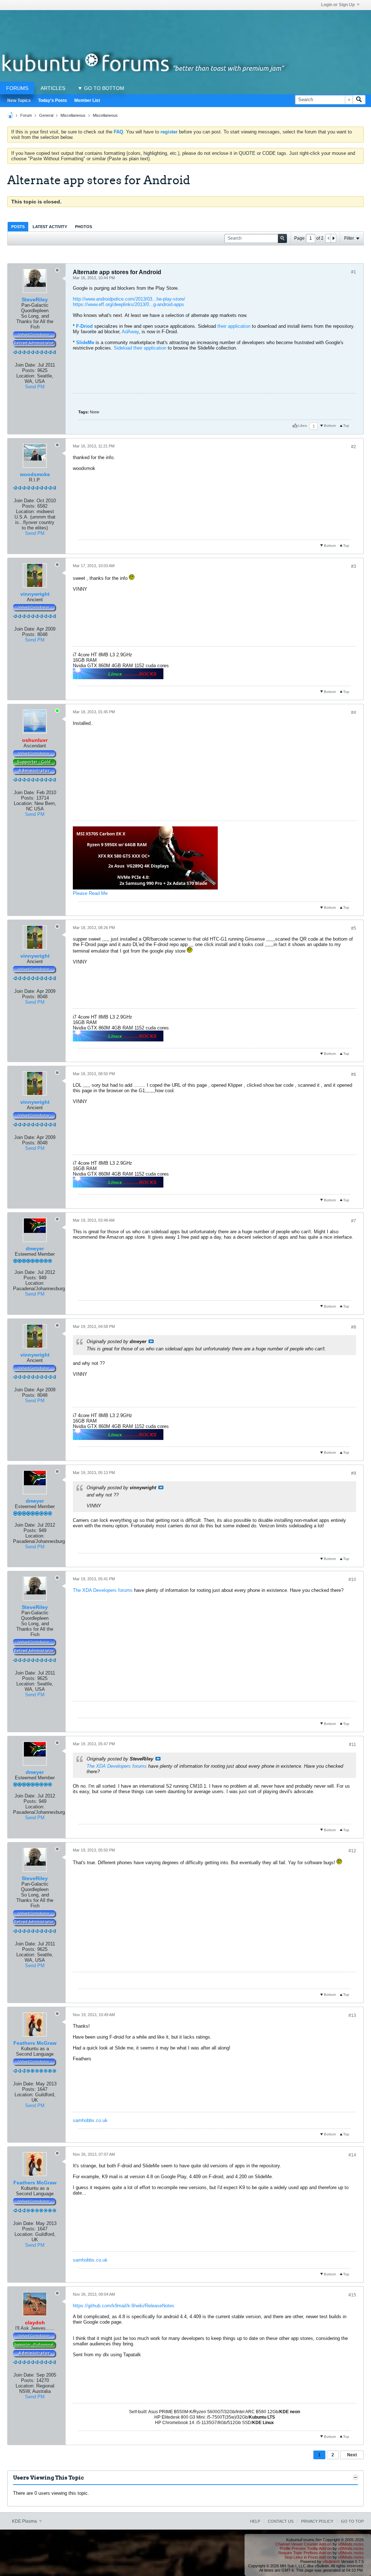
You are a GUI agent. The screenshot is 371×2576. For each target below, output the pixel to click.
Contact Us (281, 2521)
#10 (352, 1580)
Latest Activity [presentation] (50, 227)
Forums (17, 88)
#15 (352, 2295)
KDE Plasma (25, 2521)
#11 (353, 1745)
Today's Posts (53, 100)
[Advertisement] (185, 26)
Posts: (29, 370)
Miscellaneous (73, 115)
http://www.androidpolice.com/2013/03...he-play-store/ (129, 299)
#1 (354, 272)
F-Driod (84, 326)
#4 (354, 713)
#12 (352, 1851)
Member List (87, 100)
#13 (352, 2015)
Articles (53, 88)
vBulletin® (331, 2561)
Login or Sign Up (338, 5)
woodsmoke (35, 474)
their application (234, 326)
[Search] (359, 100)
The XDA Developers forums (103, 1590)
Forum (26, 115)
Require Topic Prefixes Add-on (305, 2553)
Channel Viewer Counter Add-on (303, 2544)
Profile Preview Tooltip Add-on (306, 2548)
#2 (354, 447)
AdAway (130, 332)
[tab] (18, 226)
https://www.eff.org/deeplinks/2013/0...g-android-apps (128, 304)
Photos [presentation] (84, 227)
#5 (354, 928)
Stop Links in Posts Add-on (308, 2557)
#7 (354, 1221)
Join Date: (26, 365)
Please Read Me (90, 893)
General (46, 115)
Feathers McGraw (35, 2043)
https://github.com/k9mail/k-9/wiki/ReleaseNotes (124, 2306)
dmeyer (35, 1248)
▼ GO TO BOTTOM (101, 88)
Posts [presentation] (18, 227)
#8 (354, 1327)
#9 (354, 1473)
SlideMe (85, 342)
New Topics (19, 100)
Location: (26, 376)
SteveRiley (35, 300)
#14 (352, 2155)
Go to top (352, 2521)
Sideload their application (140, 348)
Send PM (35, 387)
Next (352, 2455)
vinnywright (35, 594)
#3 (354, 566)
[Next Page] (333, 238)
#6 (354, 1074)
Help (255, 2521)
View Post (151, 1341)
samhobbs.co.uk (90, 2120)
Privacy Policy (317, 2521)
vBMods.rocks (351, 2544)
